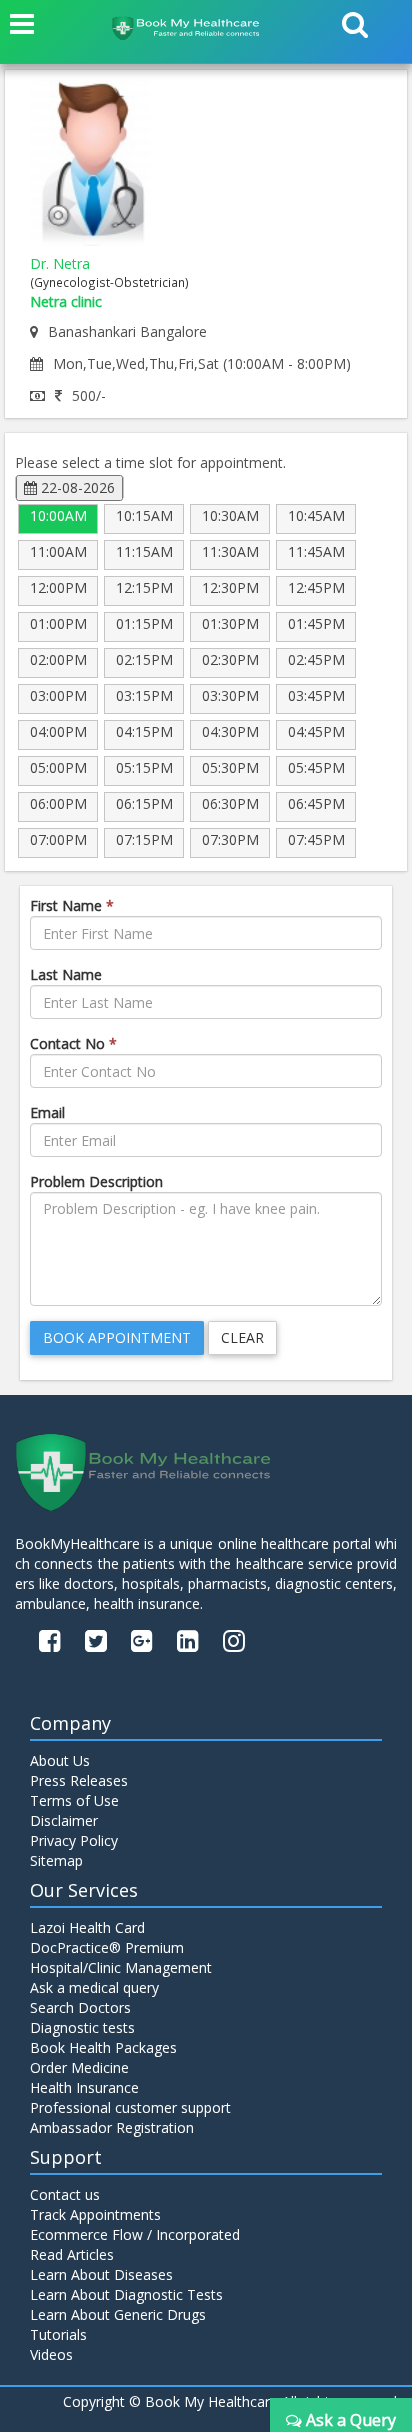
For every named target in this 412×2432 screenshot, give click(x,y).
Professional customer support (130, 2107)
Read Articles (72, 2254)
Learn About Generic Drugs (118, 2314)
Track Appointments (95, 2214)
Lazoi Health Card (87, 1927)
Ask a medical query (94, 1987)
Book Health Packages (103, 2047)
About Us (60, 1760)
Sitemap (56, 1860)
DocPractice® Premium (107, 1947)
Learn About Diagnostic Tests (126, 2294)
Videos (51, 2354)
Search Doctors (80, 2007)
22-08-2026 (76, 487)
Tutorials (58, 2334)
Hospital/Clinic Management (121, 1967)
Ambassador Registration (112, 2127)
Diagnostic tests (82, 2027)
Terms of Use (74, 1800)
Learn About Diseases (101, 2274)
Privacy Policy (74, 1840)
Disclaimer (64, 1820)
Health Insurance (84, 2087)
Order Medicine (79, 2067)
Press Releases (79, 1780)
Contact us (65, 2194)
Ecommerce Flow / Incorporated (135, 2234)
